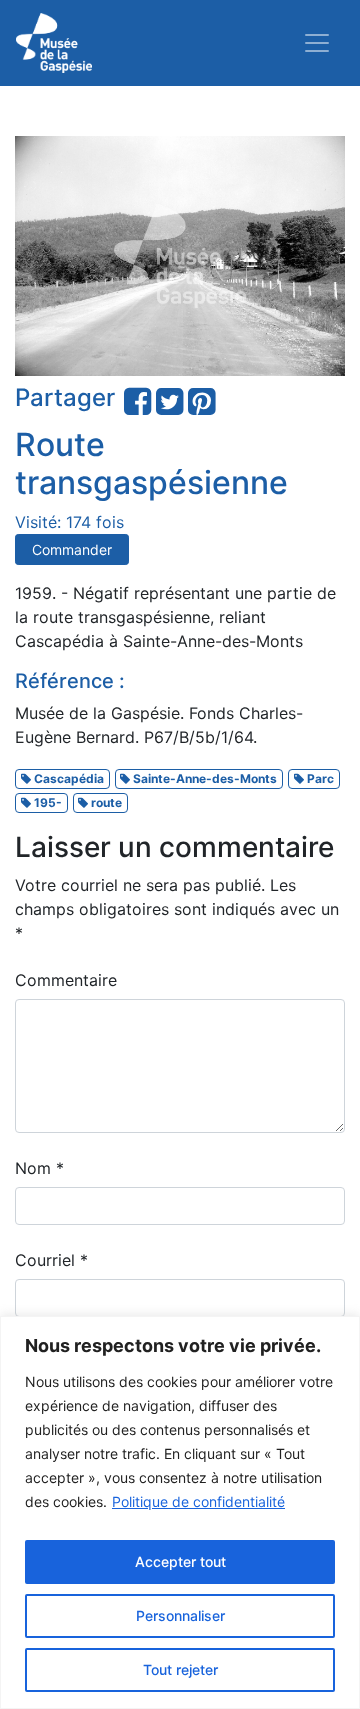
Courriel (51, 1260)
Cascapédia (67, 778)
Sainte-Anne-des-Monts (203, 778)
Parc (319, 778)
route (105, 802)
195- (46, 802)
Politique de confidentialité (198, 1501)
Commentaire (66, 980)
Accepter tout (180, 1561)
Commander (72, 549)
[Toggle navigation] (317, 43)
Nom (39, 1168)
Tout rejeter (180, 1669)
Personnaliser (180, 1615)
